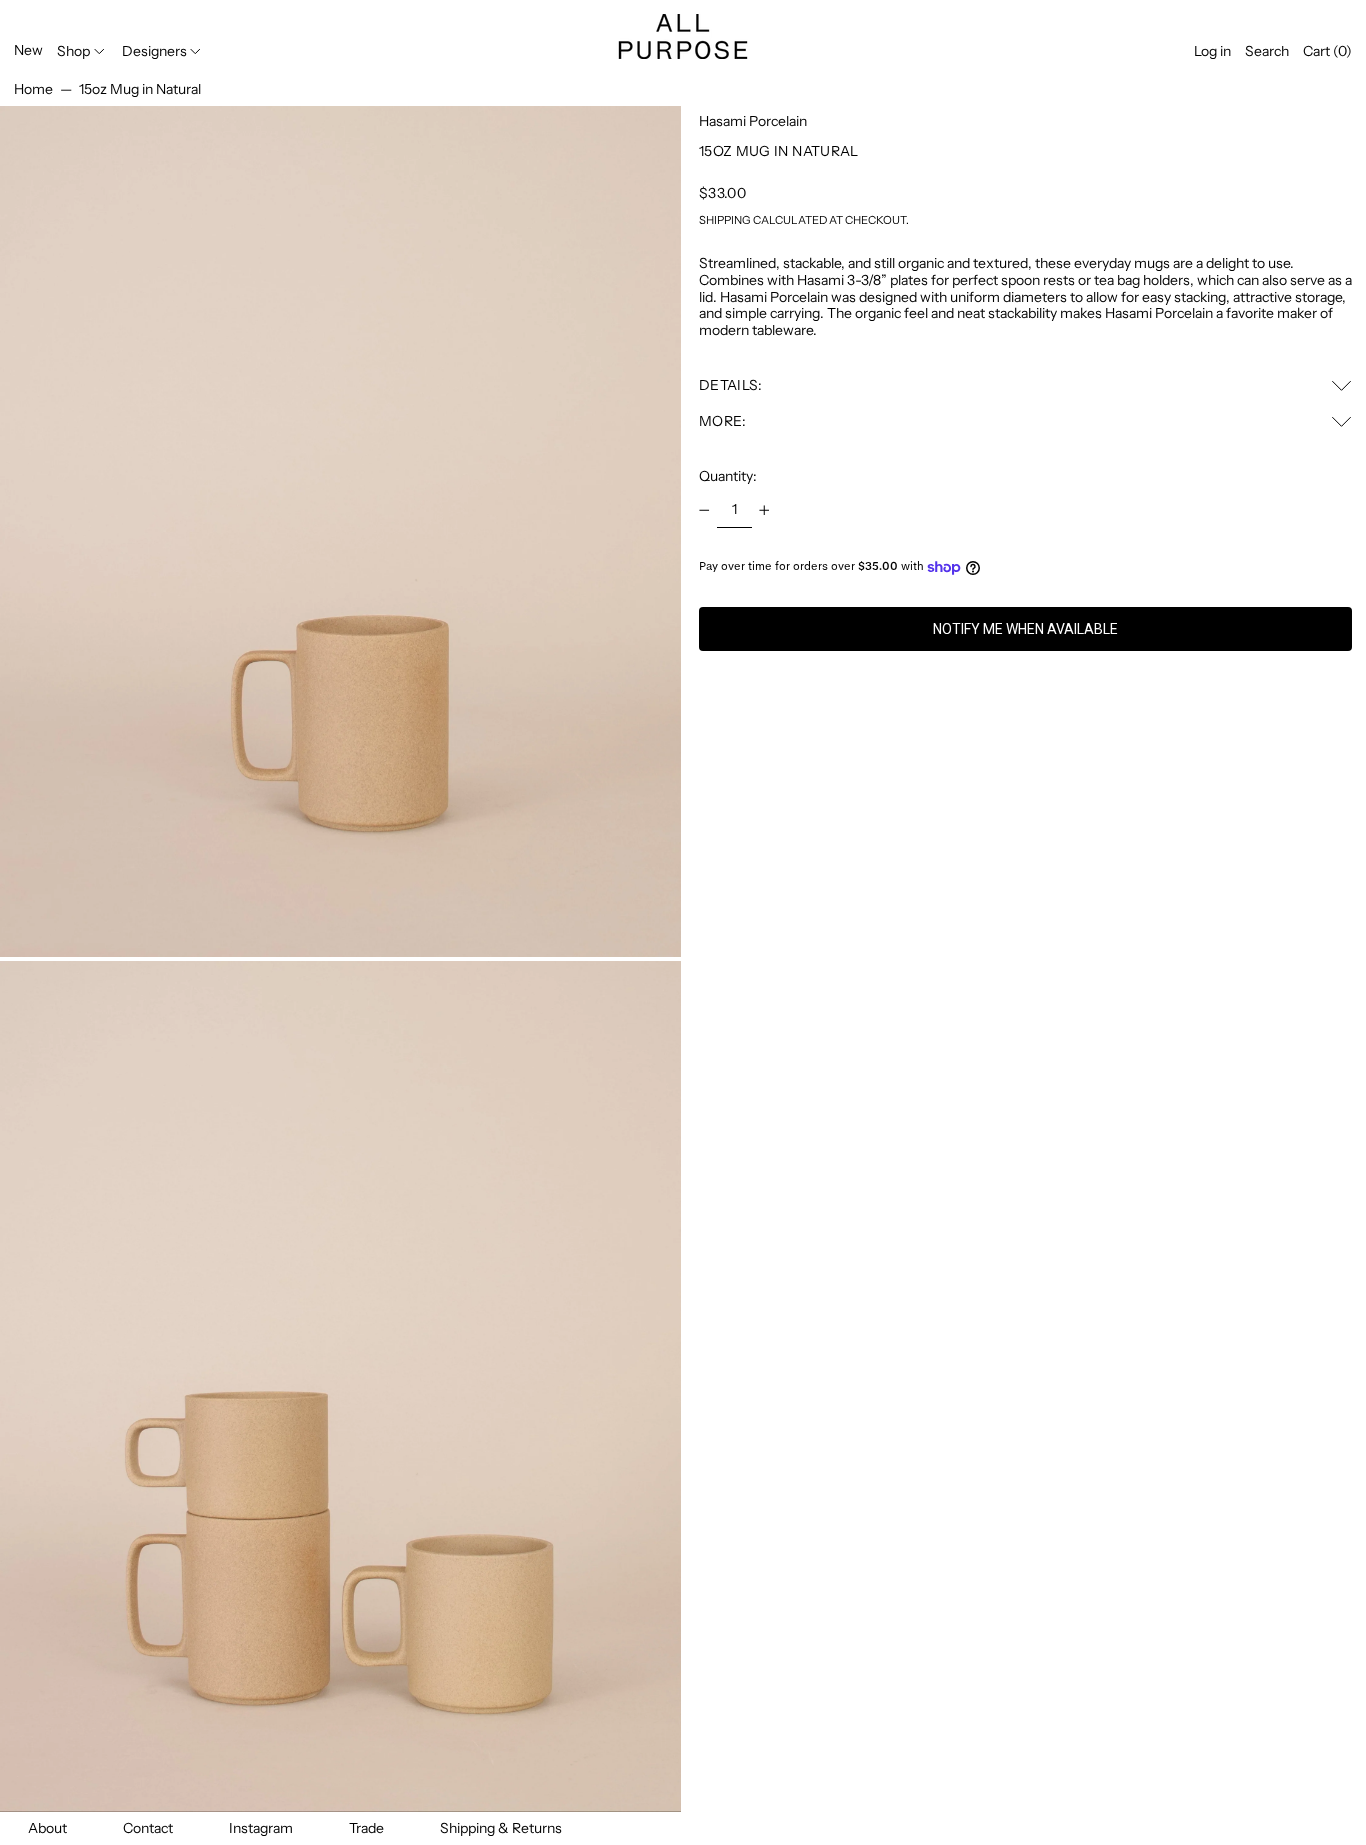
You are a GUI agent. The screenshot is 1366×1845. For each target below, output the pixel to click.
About (47, 1828)
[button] (1267, 51)
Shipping (725, 220)
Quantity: (728, 476)
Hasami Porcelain (753, 121)
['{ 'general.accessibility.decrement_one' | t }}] (704, 510)
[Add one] (764, 510)
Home (33, 89)
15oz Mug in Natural (140, 89)
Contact (148, 1828)
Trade (366, 1828)
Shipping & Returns (501, 1828)
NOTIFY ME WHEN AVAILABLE (1025, 629)
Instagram (261, 1828)
